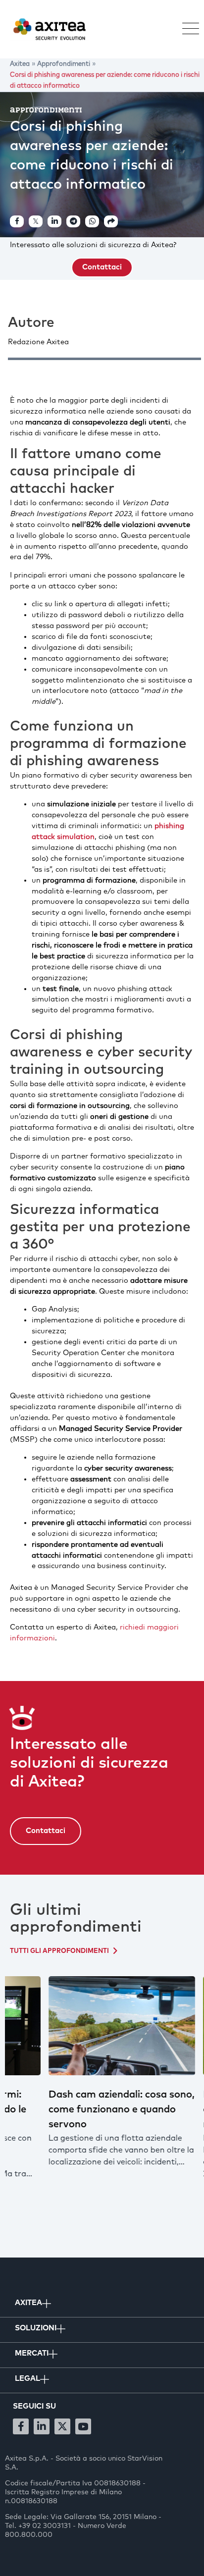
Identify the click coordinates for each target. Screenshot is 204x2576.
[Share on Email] (111, 221)
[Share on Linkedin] (54, 221)
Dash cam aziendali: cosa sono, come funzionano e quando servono (82, 2109)
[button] (186, 29)
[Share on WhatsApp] (92, 221)
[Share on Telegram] (73, 221)
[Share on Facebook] (17, 221)
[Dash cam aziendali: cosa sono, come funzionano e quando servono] (82, 2026)
